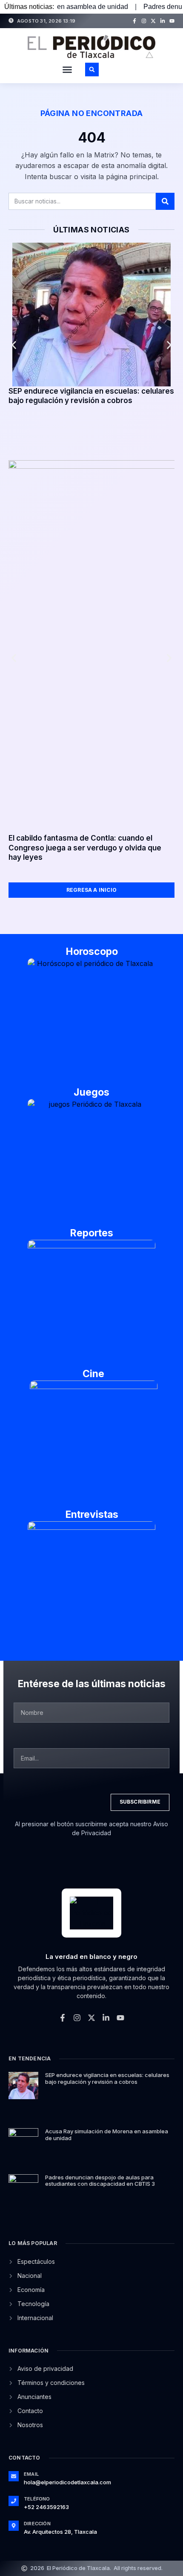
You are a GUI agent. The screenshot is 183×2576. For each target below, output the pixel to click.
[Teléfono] (14, 2501)
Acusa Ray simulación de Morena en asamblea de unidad (107, 2135)
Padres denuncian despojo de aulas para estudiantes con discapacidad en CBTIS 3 (100, 2181)
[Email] (14, 2476)
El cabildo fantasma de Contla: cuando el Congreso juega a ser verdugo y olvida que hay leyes (85, 847)
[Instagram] (144, 21)
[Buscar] (165, 201)
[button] (67, 70)
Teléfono (37, 2499)
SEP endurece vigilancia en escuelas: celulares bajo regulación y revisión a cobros (107, 2078)
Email (31, 2474)
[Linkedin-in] (163, 21)
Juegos (91, 1092)
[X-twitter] (153, 21)
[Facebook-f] (134, 21)
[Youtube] (172, 21)
